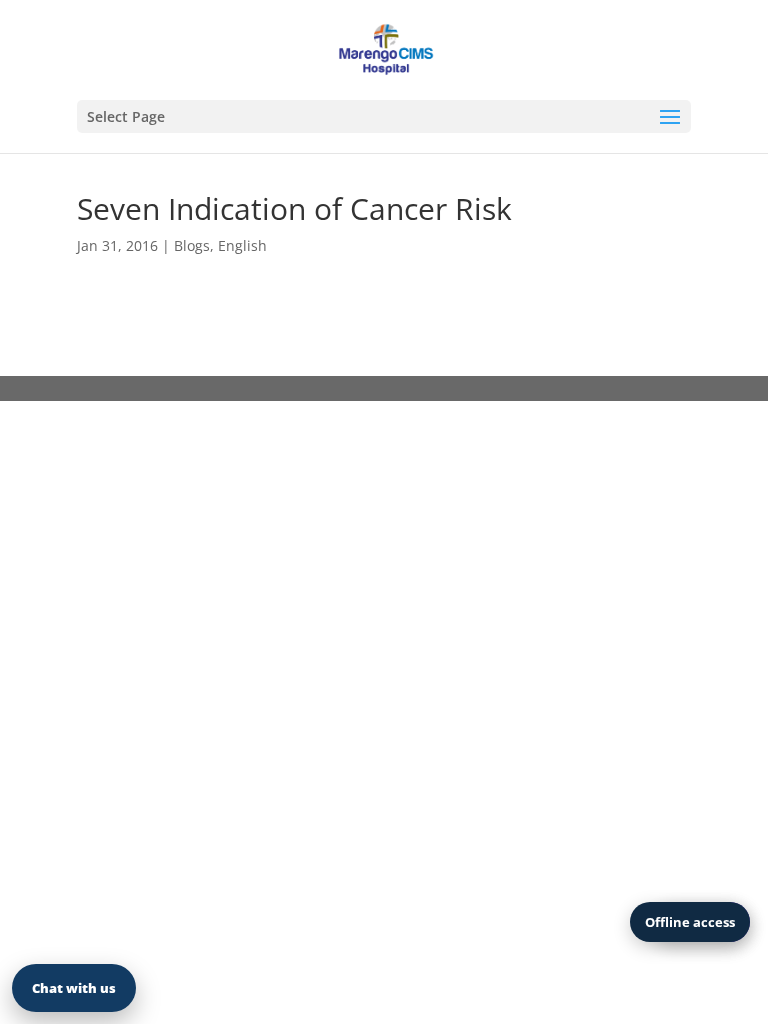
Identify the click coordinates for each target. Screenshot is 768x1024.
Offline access (690, 922)
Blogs (192, 245)
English (242, 245)
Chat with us (74, 988)
